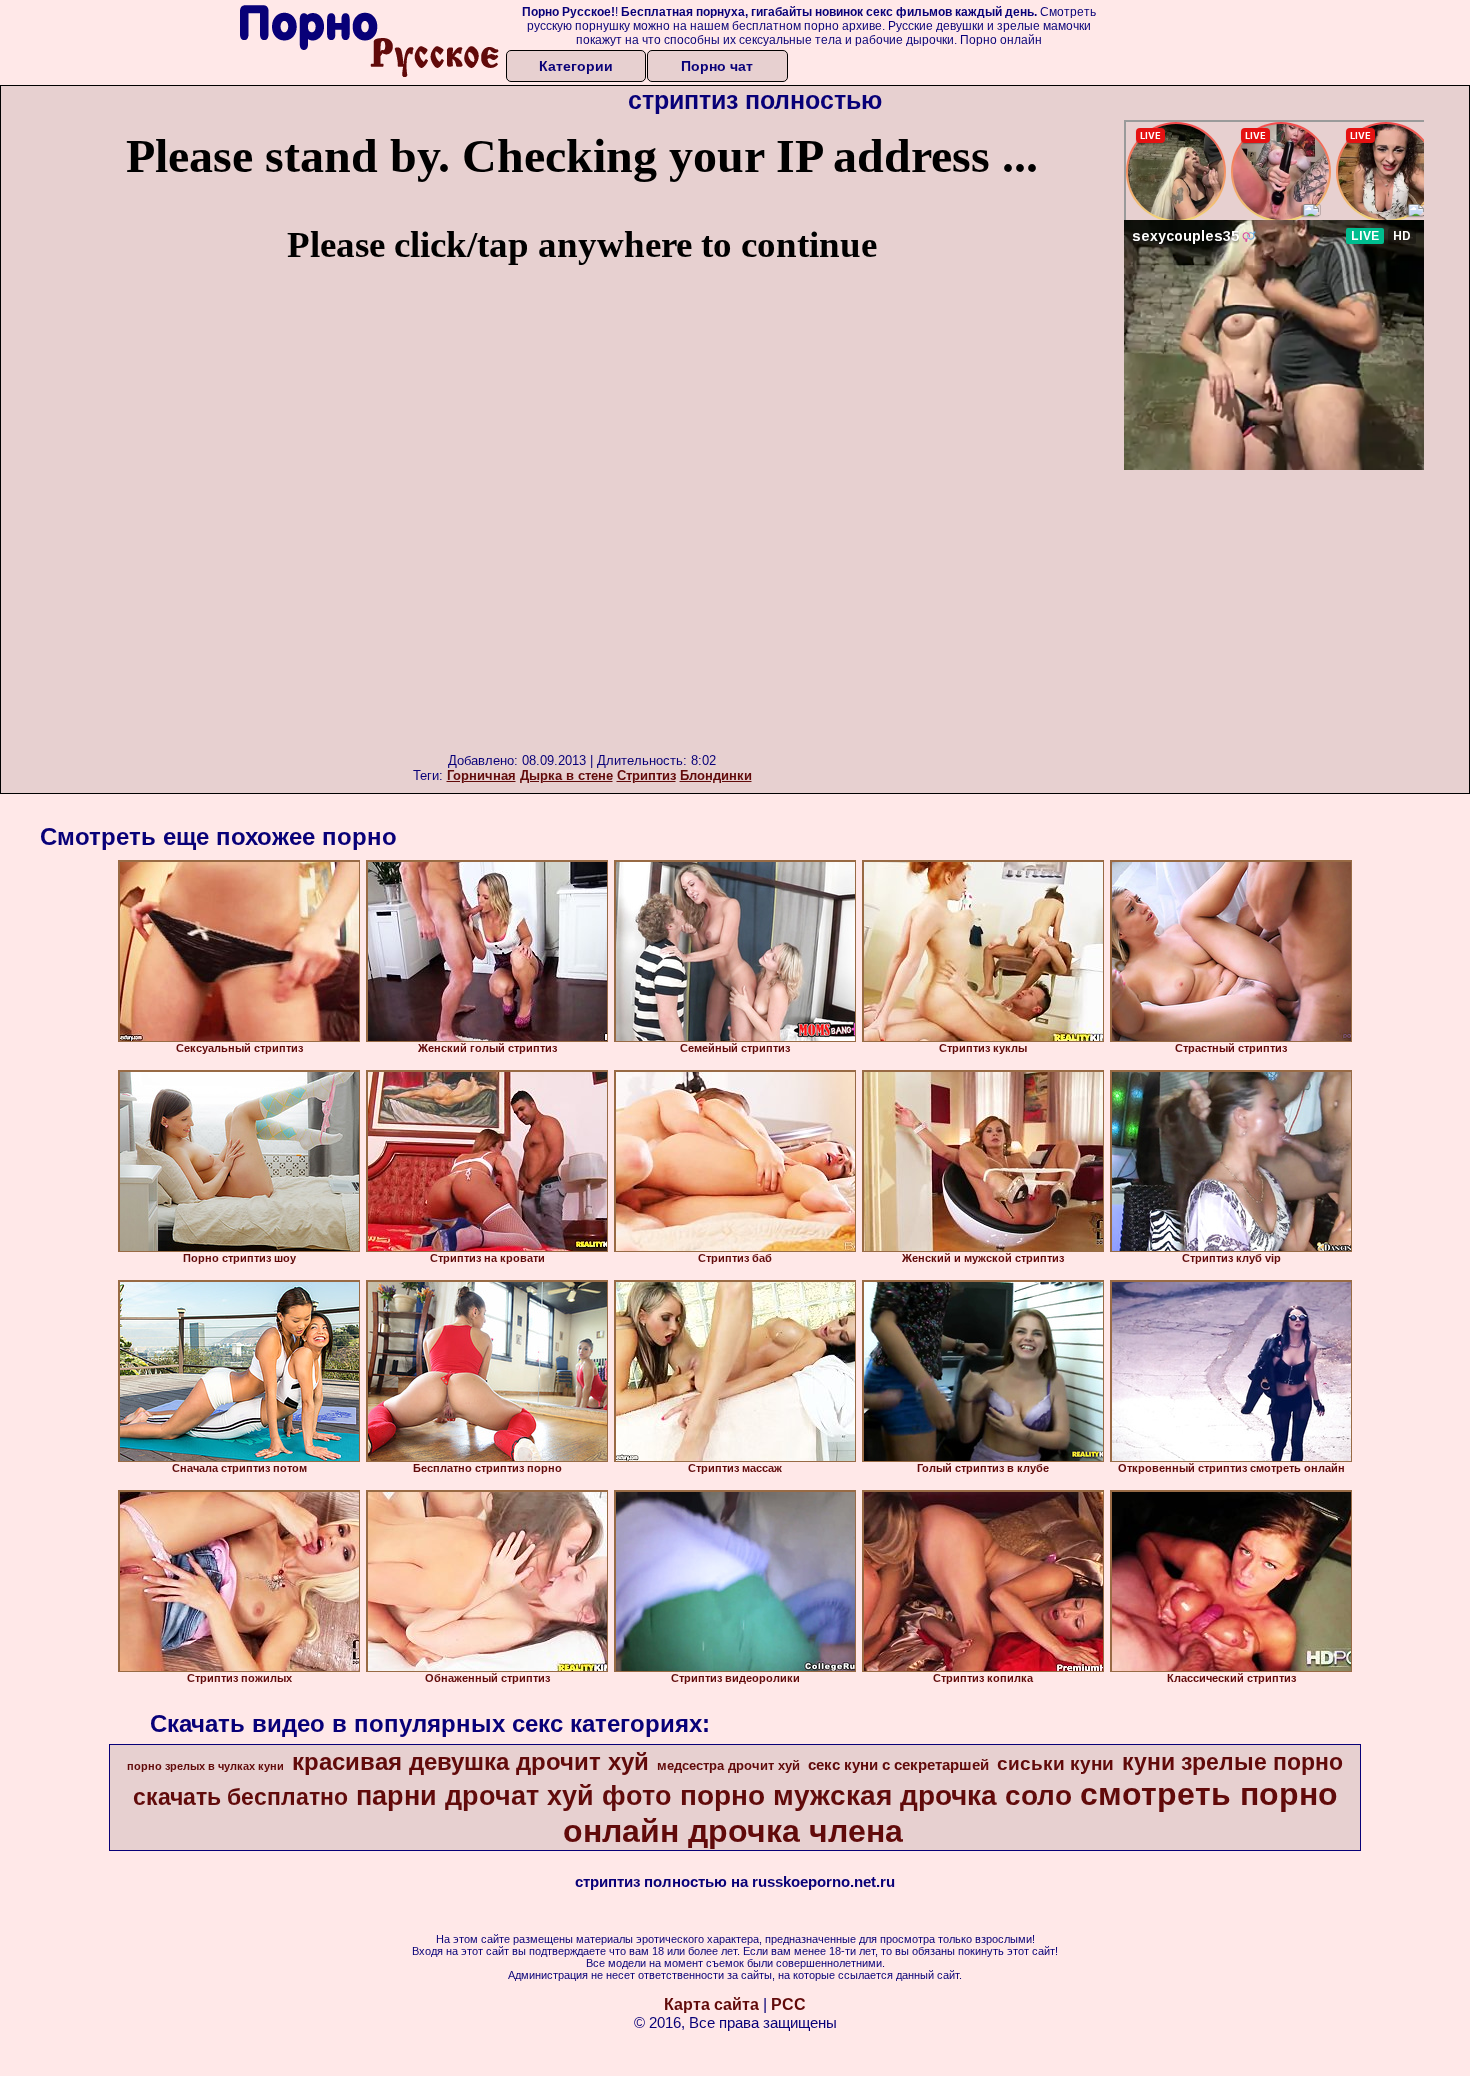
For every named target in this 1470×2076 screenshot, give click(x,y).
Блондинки (716, 775)
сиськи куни (1055, 1763)
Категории (576, 66)
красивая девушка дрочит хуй (470, 1761)
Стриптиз (646, 775)
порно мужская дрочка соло (876, 1795)
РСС (788, 2004)
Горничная (481, 775)
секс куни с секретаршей (898, 1765)
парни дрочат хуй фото (514, 1796)
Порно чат (717, 66)
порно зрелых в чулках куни (205, 1766)
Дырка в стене (566, 775)
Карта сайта (711, 2004)
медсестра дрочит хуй (728, 1765)
